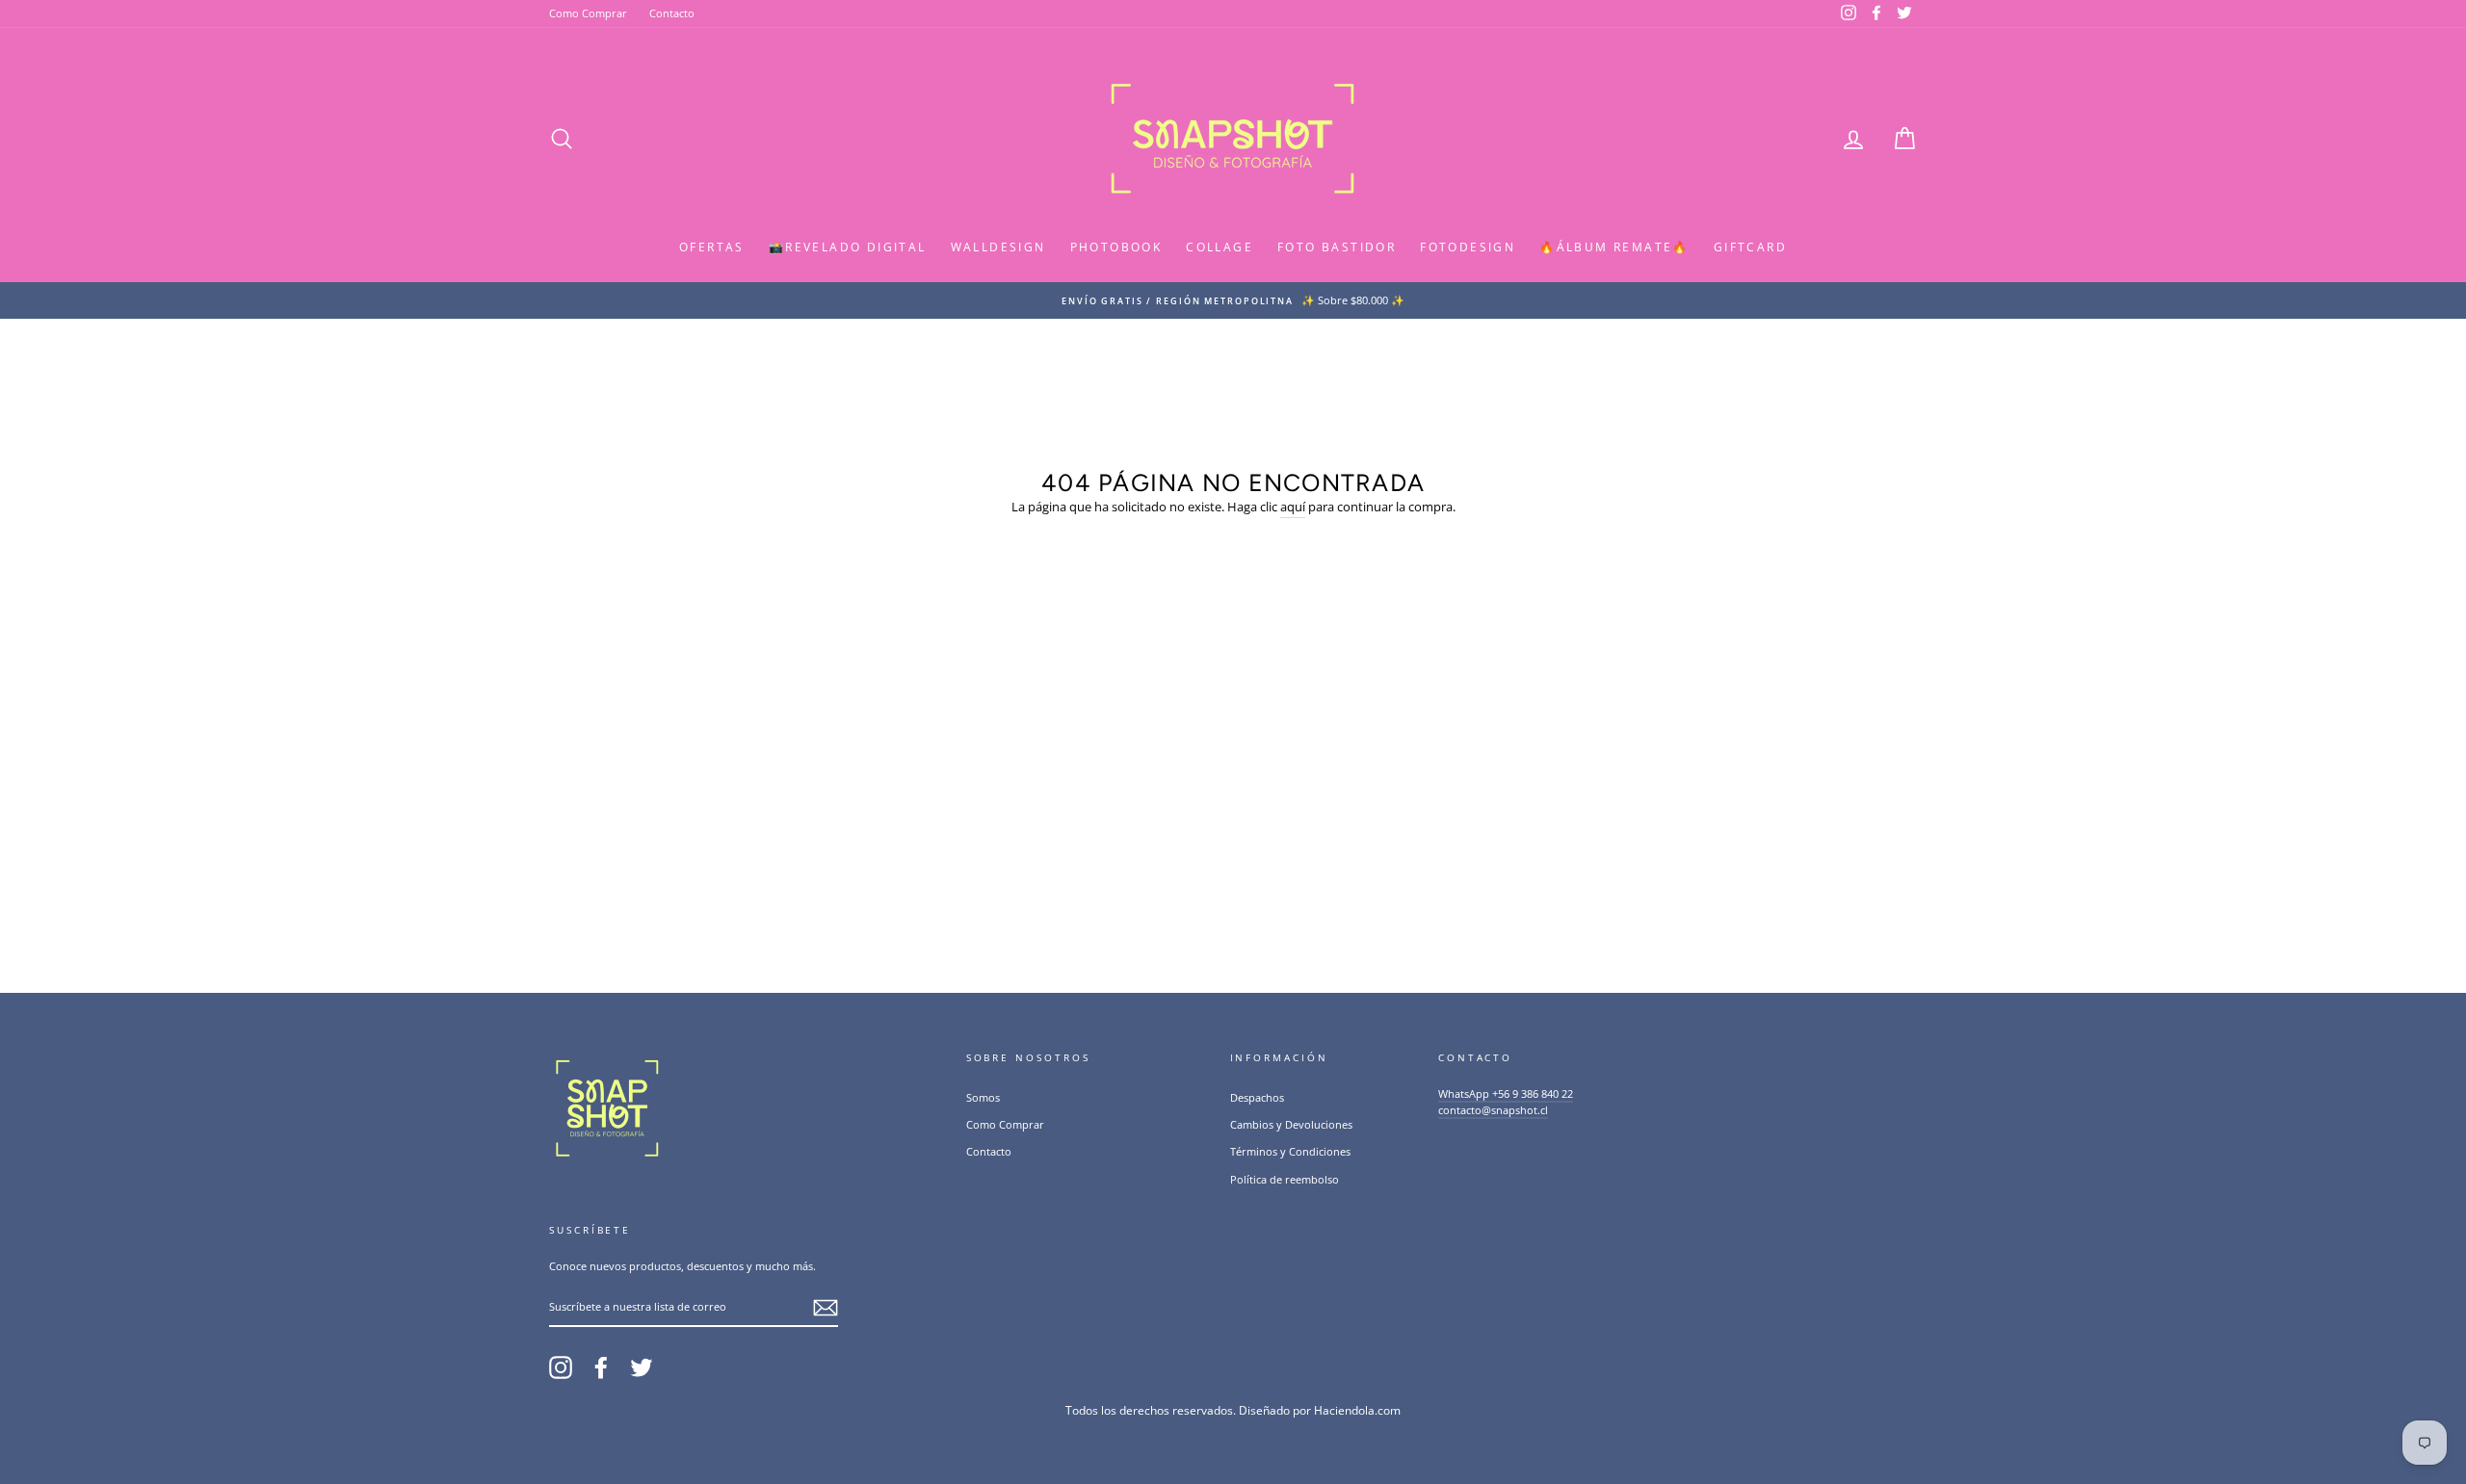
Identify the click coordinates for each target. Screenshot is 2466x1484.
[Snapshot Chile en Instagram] (561, 1367)
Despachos (1257, 1097)
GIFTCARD (1750, 247)
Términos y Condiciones (1290, 1151)
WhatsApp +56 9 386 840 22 (1506, 1093)
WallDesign (998, 247)
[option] (1233, 300)
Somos (983, 1097)
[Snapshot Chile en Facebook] (601, 1367)
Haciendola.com (1357, 1410)
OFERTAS (712, 247)
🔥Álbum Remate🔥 (1614, 247)
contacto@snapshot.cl (1493, 1110)
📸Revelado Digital (848, 247)
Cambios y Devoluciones (1291, 1124)
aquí (1293, 507)
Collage (1220, 247)
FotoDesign (1468, 247)
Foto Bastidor (1337, 247)
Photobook (1116, 247)
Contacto (672, 13)
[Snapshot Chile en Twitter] (642, 1367)
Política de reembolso (1285, 1179)
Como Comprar (588, 13)
